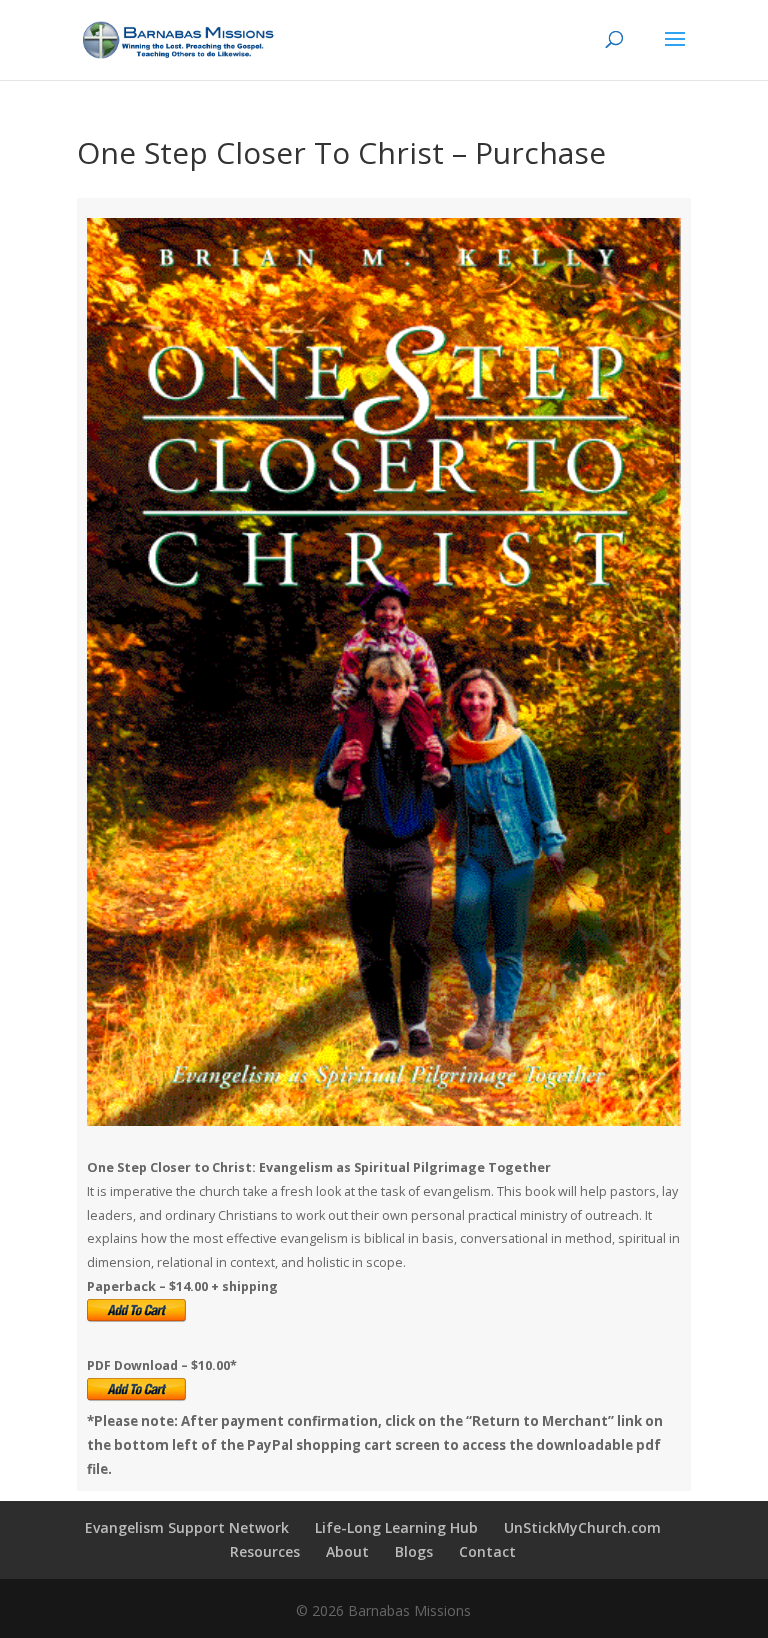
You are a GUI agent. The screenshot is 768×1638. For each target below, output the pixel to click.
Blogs (414, 1551)
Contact (487, 1551)
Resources (265, 1551)
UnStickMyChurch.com (582, 1527)
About (347, 1551)
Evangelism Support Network (187, 1527)
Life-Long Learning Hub (396, 1527)
